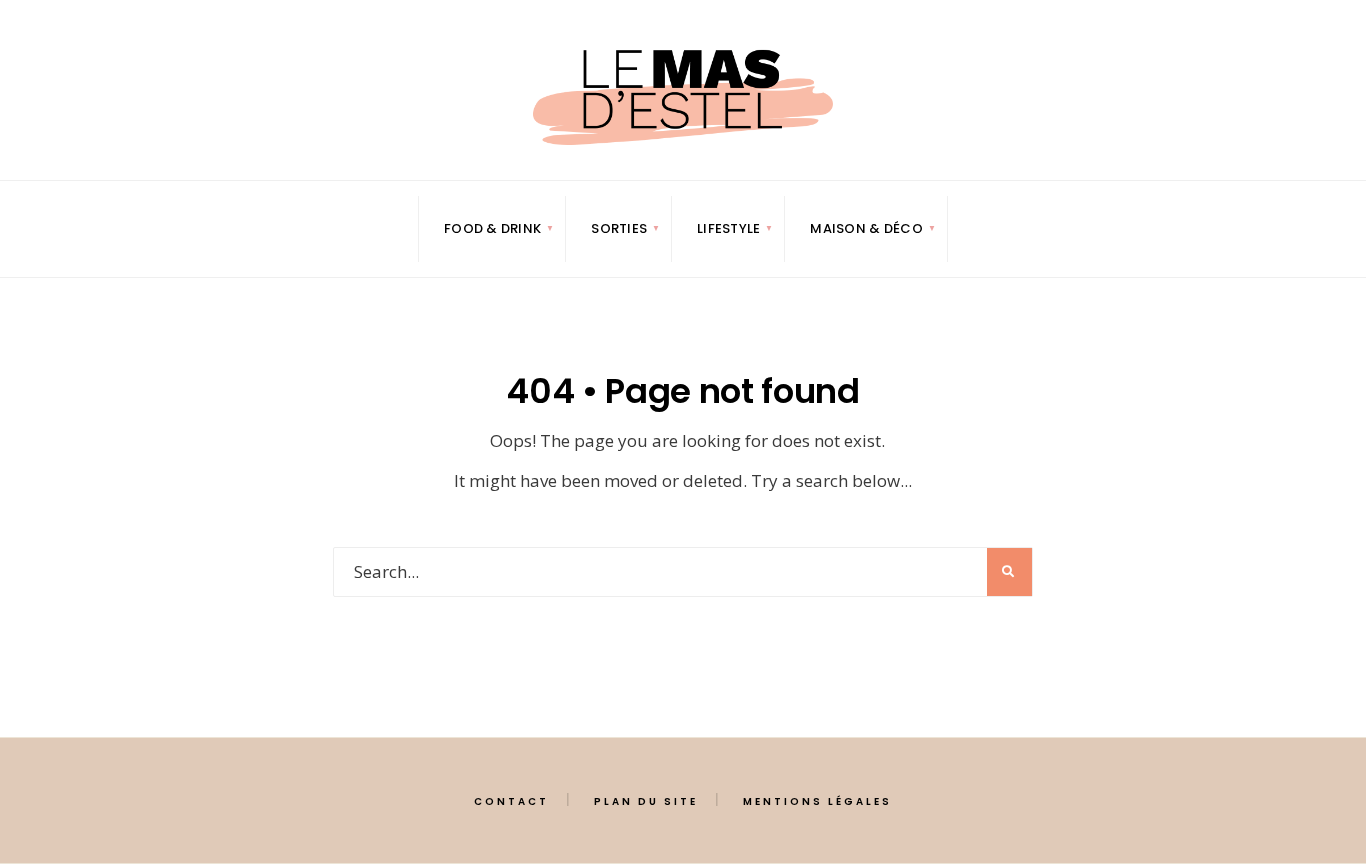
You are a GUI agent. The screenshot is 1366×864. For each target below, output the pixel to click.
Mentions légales (817, 801)
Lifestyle (728, 228)
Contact (511, 801)
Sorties (619, 228)
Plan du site (646, 801)
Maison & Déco (866, 228)
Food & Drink (492, 228)
